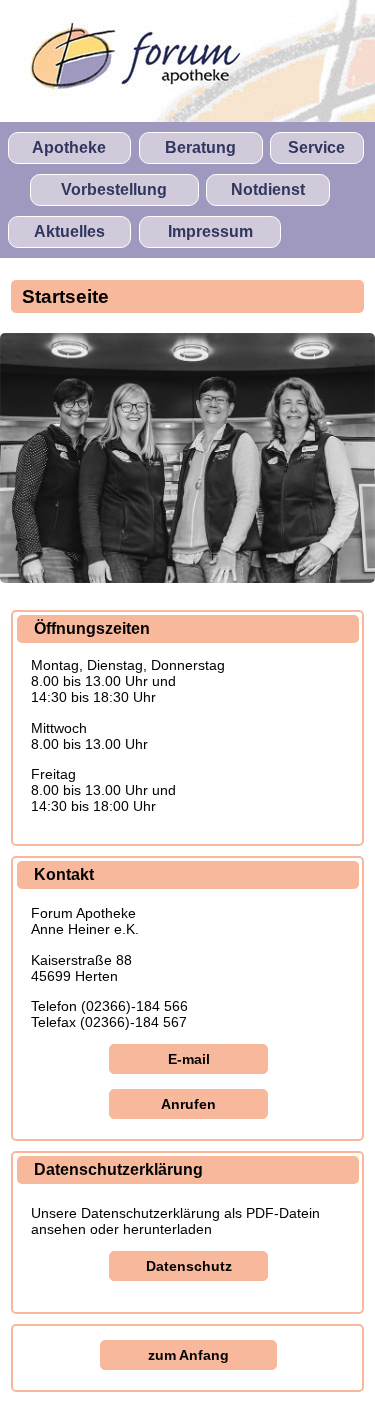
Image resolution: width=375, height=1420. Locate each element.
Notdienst (268, 189)
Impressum (210, 231)
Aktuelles (69, 231)
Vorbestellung (114, 189)
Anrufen (188, 1104)
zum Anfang (188, 1355)
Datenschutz (189, 1266)
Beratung (200, 147)
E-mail (189, 1059)
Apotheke (69, 147)
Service (316, 147)
